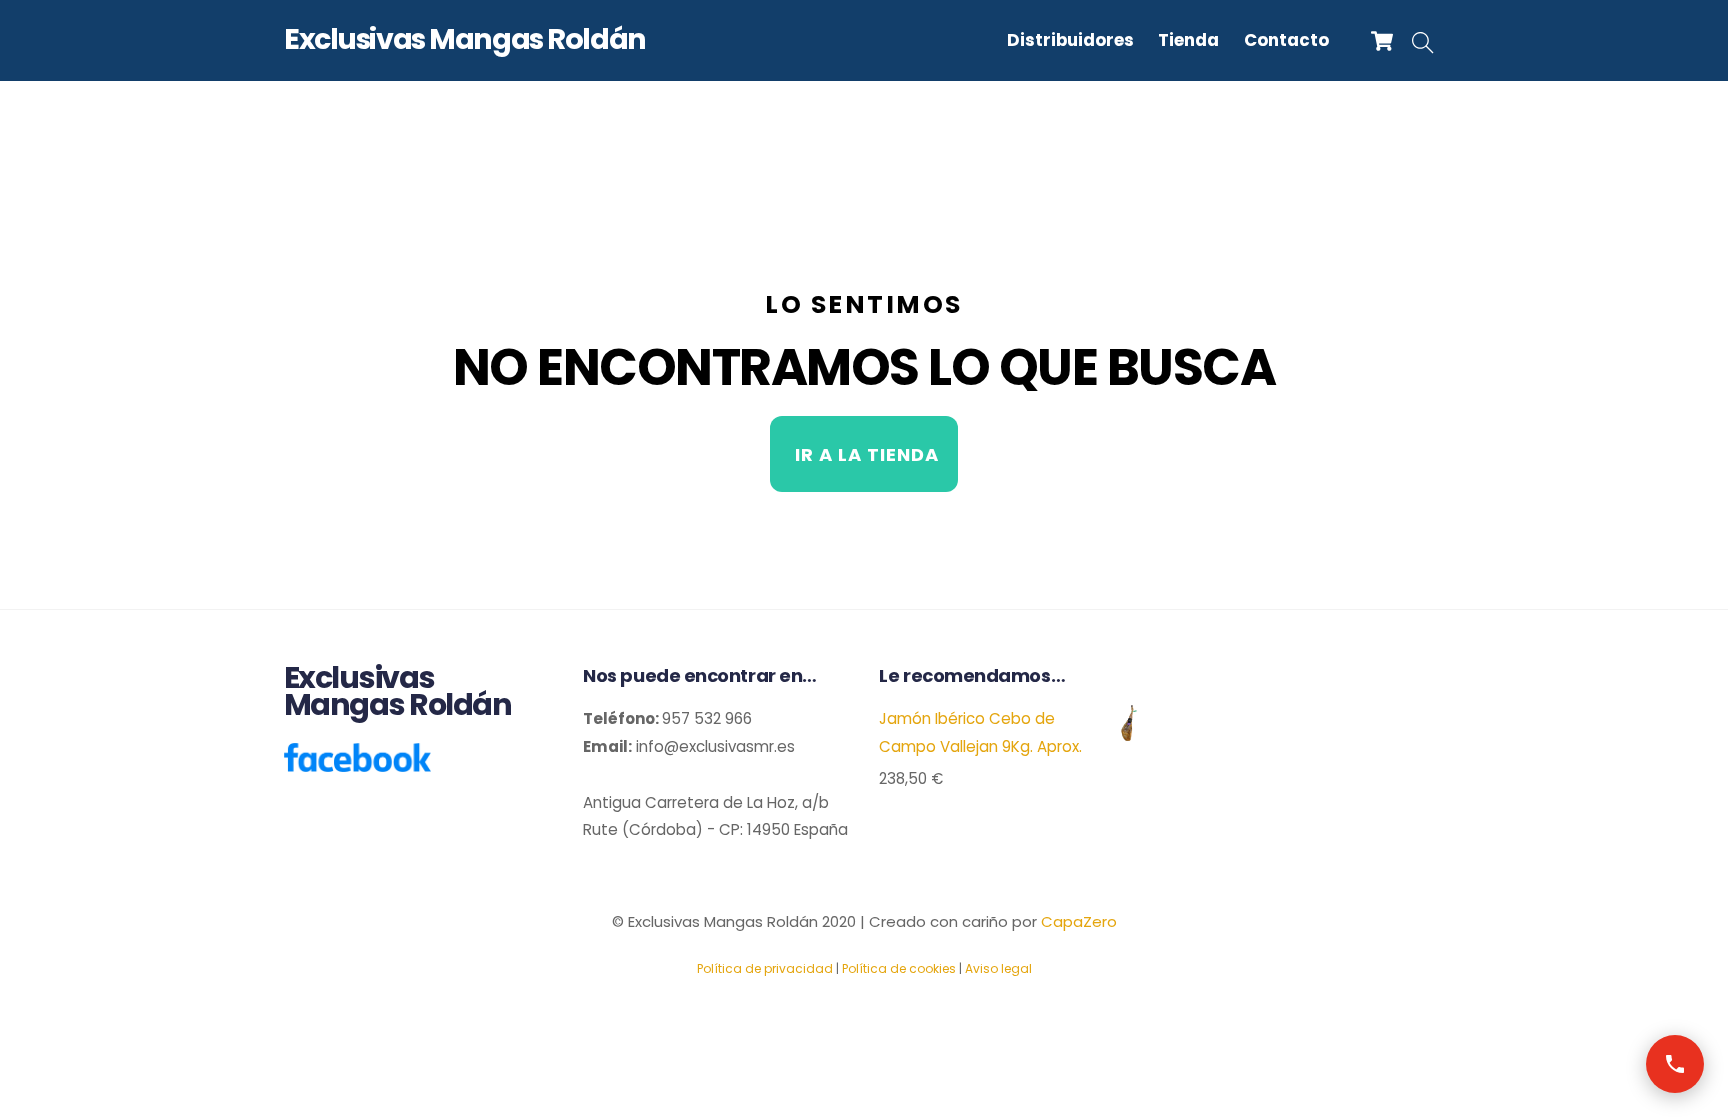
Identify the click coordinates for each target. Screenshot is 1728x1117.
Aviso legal (998, 968)
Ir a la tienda (867, 454)
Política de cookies (899, 968)
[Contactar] (1675, 1064)
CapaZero (1079, 921)
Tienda (1188, 40)
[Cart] (1382, 41)
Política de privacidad (765, 968)
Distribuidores (1070, 40)
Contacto (1286, 40)
